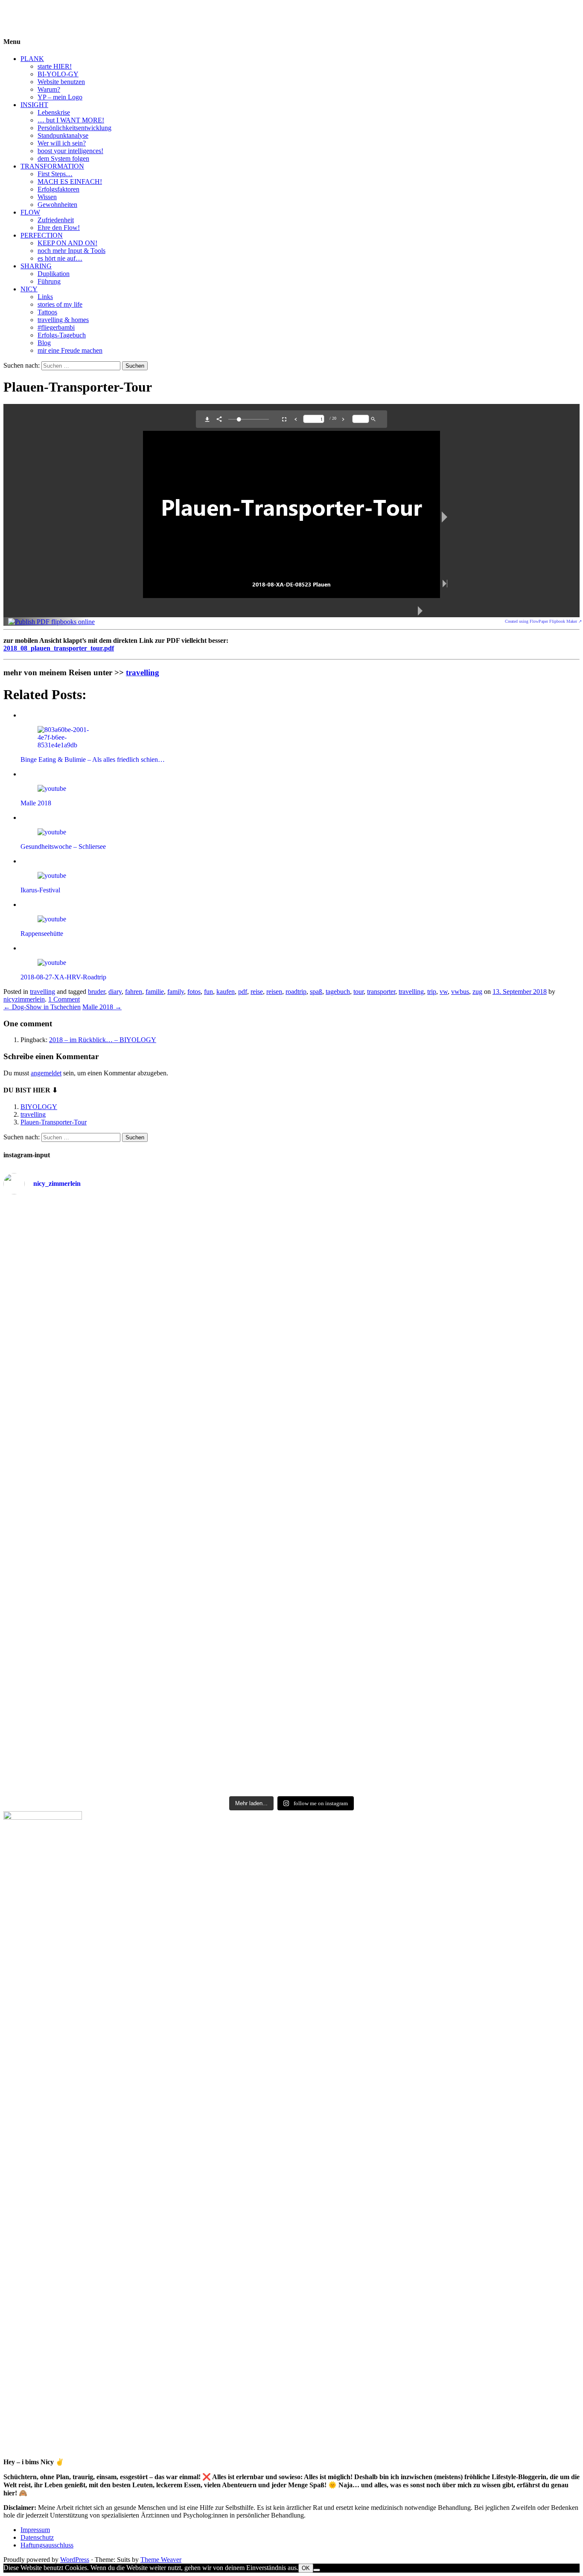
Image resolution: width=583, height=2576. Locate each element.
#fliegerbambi (56, 327)
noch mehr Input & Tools (71, 251)
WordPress (75, 2560)
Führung (49, 281)
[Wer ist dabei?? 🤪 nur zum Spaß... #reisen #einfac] (484, 1648)
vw (444, 992)
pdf (243, 992)
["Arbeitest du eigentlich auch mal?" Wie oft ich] (99, 1305)
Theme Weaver (161, 2560)
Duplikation (54, 274)
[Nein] (317, 2570)
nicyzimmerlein (24, 999)
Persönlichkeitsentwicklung (74, 128)
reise (257, 992)
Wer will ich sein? (62, 143)
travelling (143, 672)
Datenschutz (37, 2537)
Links (45, 297)
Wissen (47, 197)
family (176, 992)
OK (306, 2568)
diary (115, 992)
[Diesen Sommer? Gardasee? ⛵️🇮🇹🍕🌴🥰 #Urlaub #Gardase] (292, 1648)
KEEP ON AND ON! (67, 243)
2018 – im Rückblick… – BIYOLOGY (103, 1040)
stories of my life (60, 304)
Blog (44, 343)
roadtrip (296, 992)
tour (359, 992)
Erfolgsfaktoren (58, 189)
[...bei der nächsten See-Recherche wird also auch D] (484, 1286)
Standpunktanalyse (63, 135)
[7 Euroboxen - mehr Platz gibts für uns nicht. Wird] (484, 1233)
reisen (274, 992)
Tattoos (47, 312)
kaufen (226, 992)
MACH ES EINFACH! (70, 182)
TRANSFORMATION (52, 166)
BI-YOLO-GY (58, 74)
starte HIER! (55, 66)
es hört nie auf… (60, 258)
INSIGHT (34, 105)
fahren (134, 992)
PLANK (32, 59)
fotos (194, 992)
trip (432, 992)
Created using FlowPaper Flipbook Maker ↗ (543, 621)
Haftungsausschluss (47, 2545)
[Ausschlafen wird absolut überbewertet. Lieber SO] (292, 1273)
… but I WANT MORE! (71, 120)
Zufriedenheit (56, 220)
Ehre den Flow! (59, 228)
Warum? (49, 89)
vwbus (460, 992)
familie (155, 992)
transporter (381, 992)
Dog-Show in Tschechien (42, 1007)
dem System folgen (63, 158)
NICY (29, 289)
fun (208, 992)
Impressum (35, 2530)
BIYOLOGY (22, 10)
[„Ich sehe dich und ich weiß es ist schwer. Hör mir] (99, 1715)
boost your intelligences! (70, 151)
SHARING (36, 266)
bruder (96, 992)
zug (477, 992)
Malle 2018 (102, 1007)
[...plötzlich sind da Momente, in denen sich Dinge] (99, 1526)
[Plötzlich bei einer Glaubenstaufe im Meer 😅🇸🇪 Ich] (99, 1228)
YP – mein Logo (60, 97)
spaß (316, 992)
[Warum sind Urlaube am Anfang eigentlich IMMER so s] (292, 1228)
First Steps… (55, 174)
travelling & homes (63, 320)
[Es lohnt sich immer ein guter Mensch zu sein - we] (292, 1357)
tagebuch (338, 992)
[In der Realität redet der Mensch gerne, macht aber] (484, 1380)
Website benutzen (61, 82)
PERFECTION (42, 235)
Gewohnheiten (57, 205)
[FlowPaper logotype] (51, 622)
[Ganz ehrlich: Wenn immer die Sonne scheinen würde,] (99, 1376)
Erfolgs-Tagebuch (62, 335)
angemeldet (46, 1073)
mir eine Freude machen (70, 350)
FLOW (30, 212)
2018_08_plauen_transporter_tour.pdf (59, 648)
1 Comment (64, 999)
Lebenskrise (54, 112)
